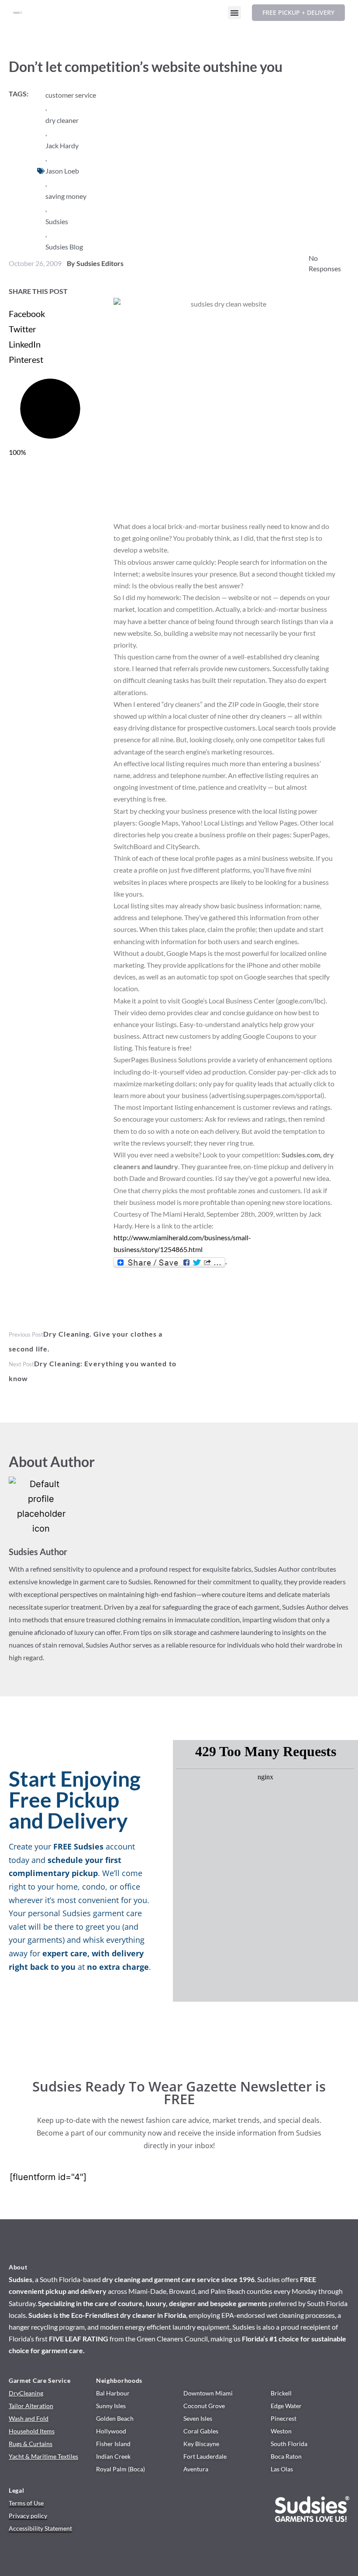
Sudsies (57, 221)
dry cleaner (62, 120)
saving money (66, 196)
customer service (71, 95)
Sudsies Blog (64, 247)
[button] (234, 13)
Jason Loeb (62, 171)
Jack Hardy (62, 145)
